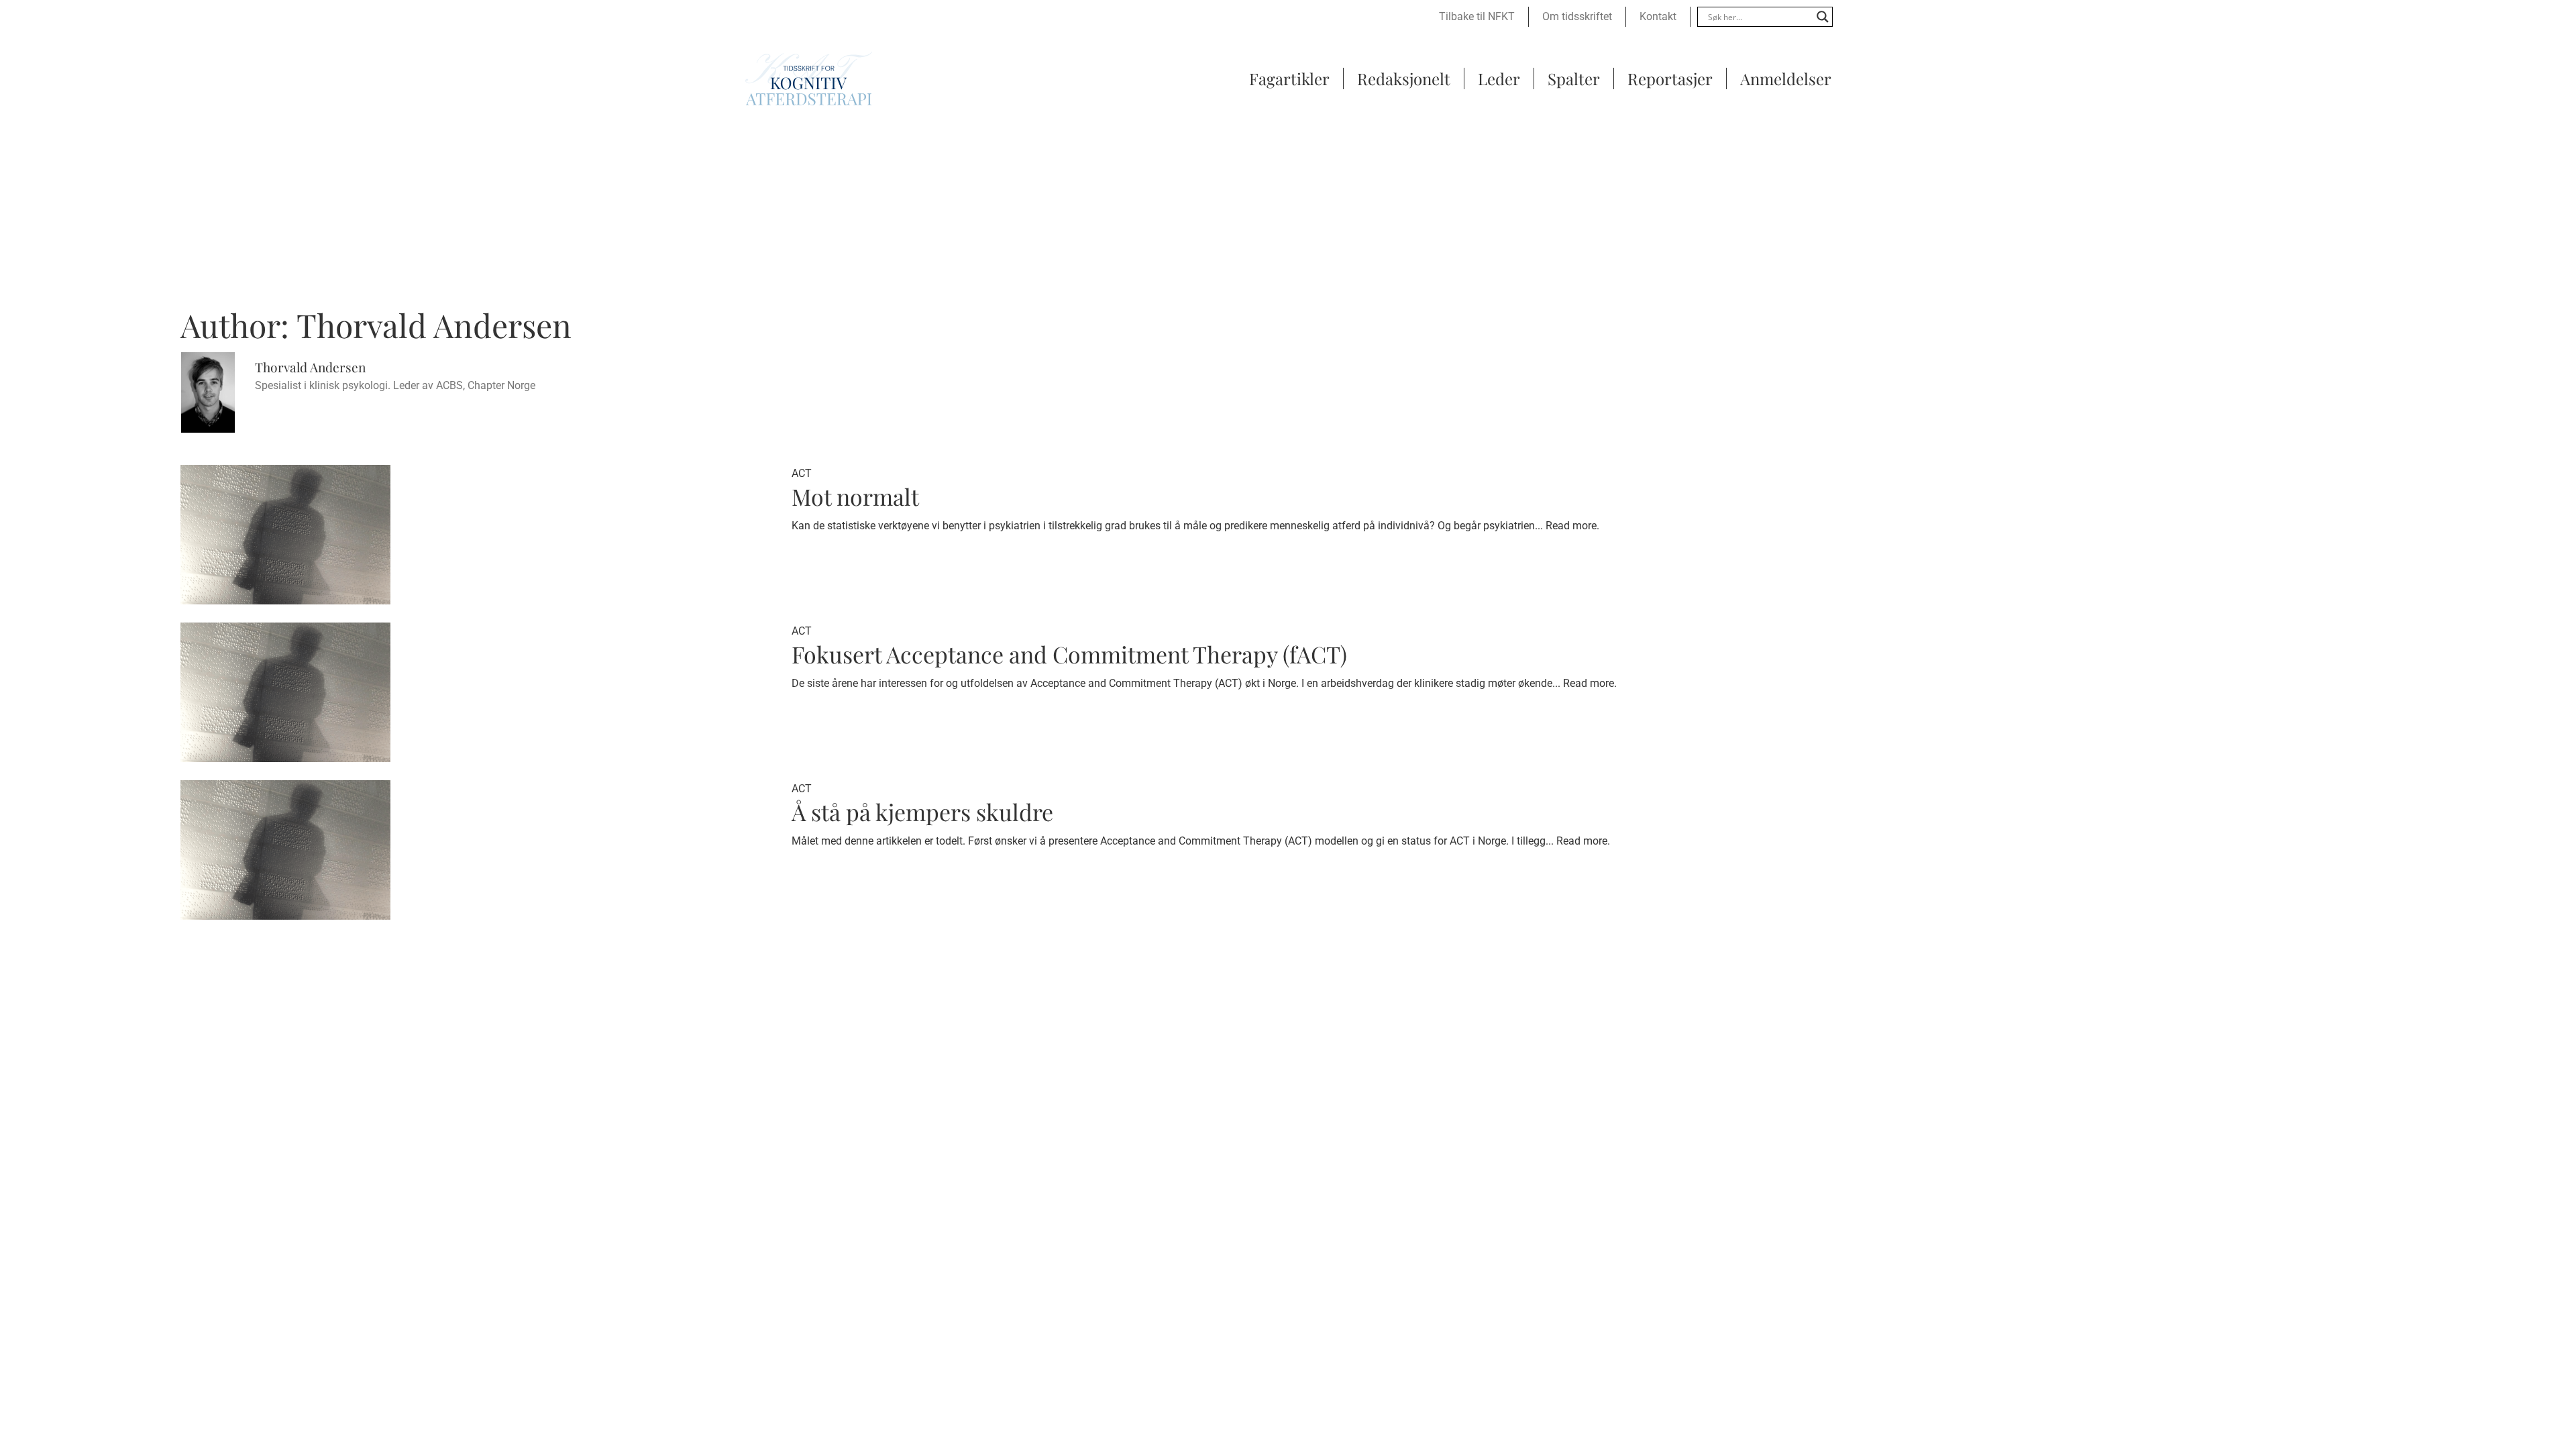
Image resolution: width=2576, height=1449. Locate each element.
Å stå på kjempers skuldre (922, 812)
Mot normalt (855, 496)
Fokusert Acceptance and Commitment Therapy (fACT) (1069, 654)
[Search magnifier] (1823, 17)
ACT (802, 473)
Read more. (1572, 526)
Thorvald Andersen (310, 367)
